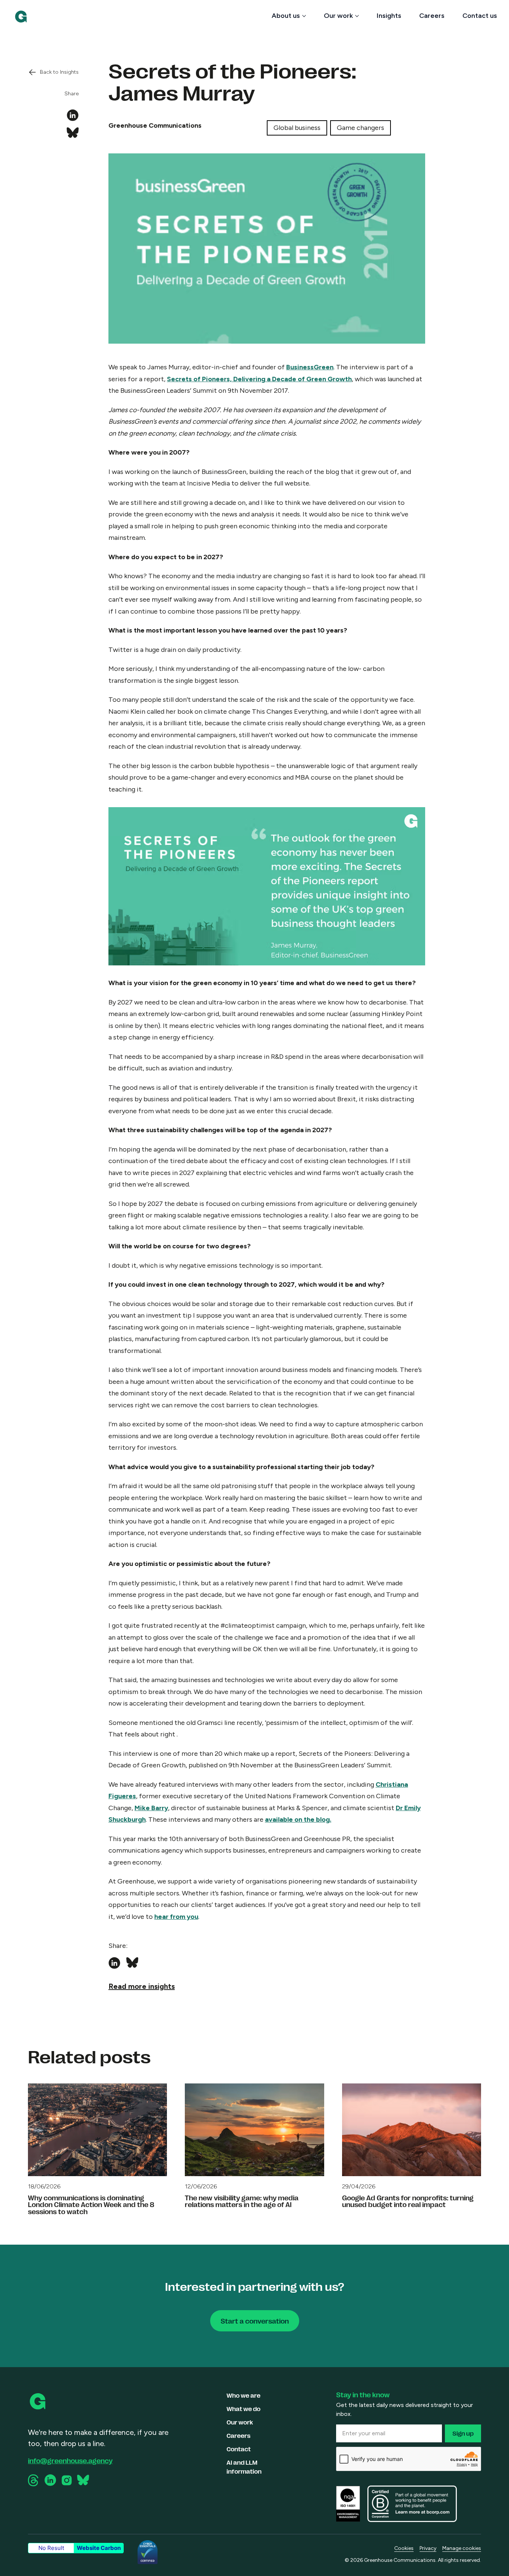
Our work (338, 16)
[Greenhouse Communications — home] (21, 17)
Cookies (404, 2548)
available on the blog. (298, 1819)
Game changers (361, 128)
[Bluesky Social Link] (83, 2480)
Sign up (463, 2433)
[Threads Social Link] (34, 2480)
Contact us (480, 16)
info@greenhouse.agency (70, 2460)
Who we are (244, 2395)
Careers (432, 16)
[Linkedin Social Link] (50, 2480)
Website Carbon (99, 2548)
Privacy (428, 2548)
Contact (239, 2449)
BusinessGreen (310, 367)
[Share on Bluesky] (73, 133)
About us (286, 16)
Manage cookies (462, 2548)
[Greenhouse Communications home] (38, 2401)
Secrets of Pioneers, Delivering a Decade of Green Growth (259, 379)
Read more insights (142, 1986)
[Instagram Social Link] (67, 2480)
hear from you (176, 1917)
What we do (244, 2409)
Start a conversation (255, 2321)
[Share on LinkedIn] (73, 115)
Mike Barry (151, 1808)
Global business (297, 128)
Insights (389, 16)
